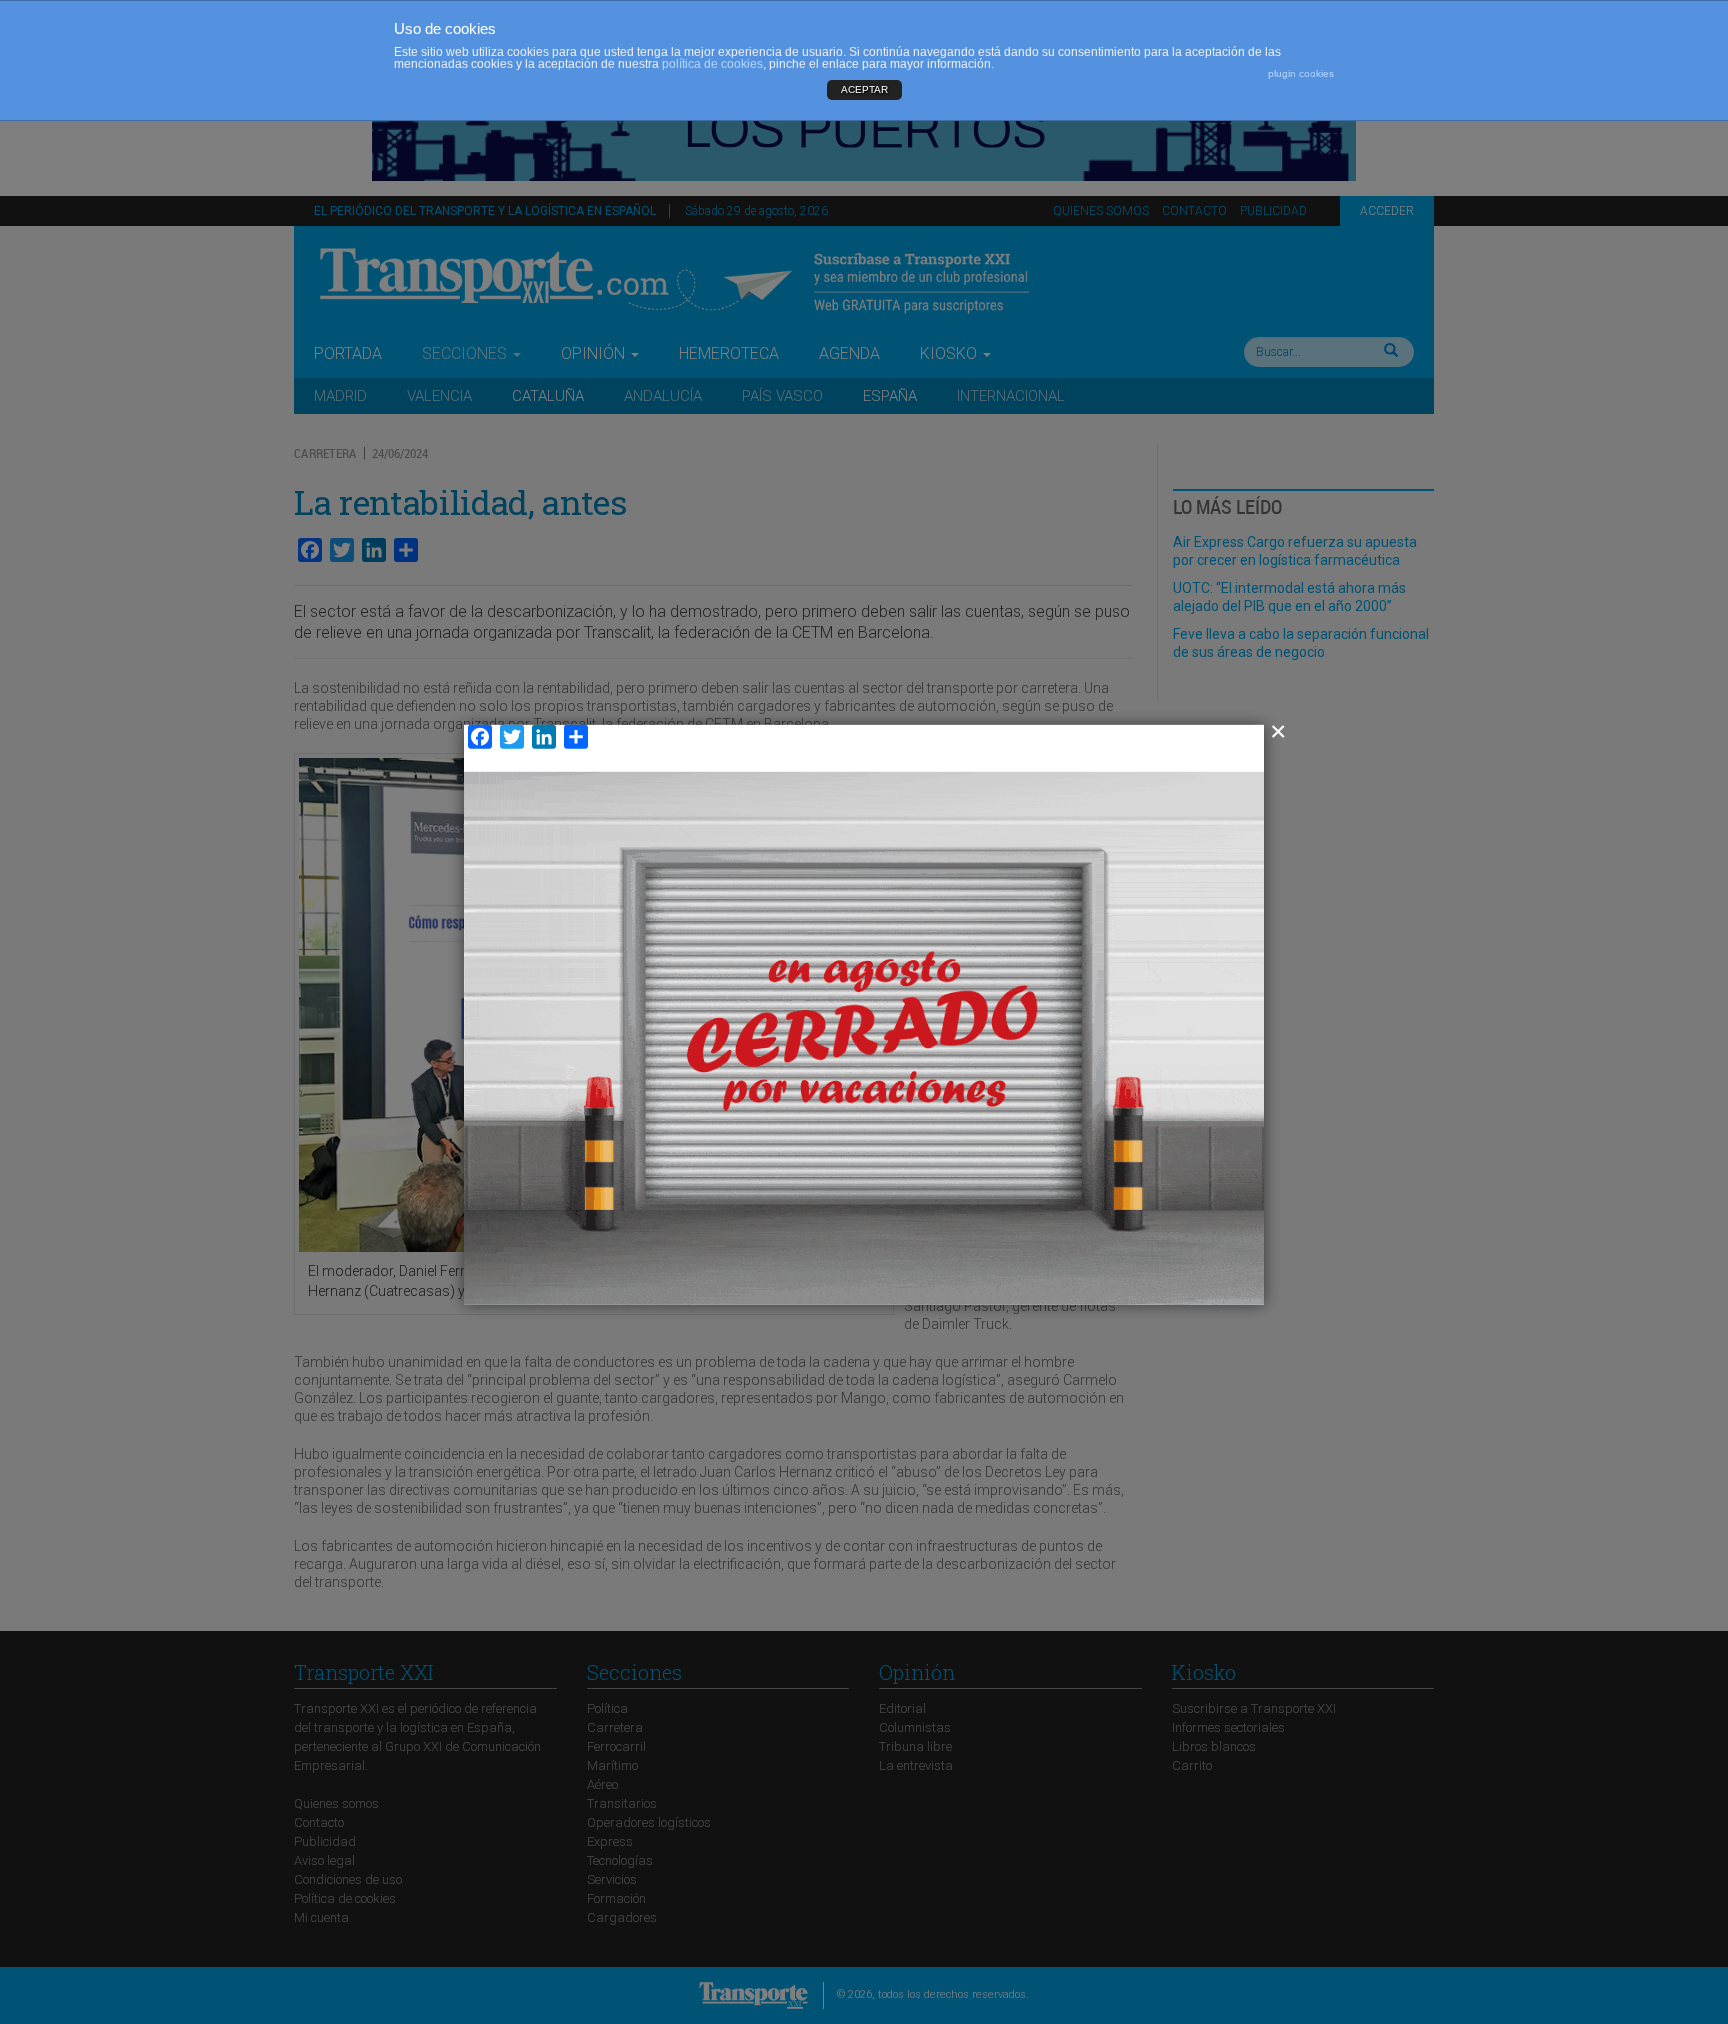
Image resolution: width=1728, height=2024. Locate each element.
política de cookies (712, 64)
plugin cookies (1301, 73)
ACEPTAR (864, 89)
